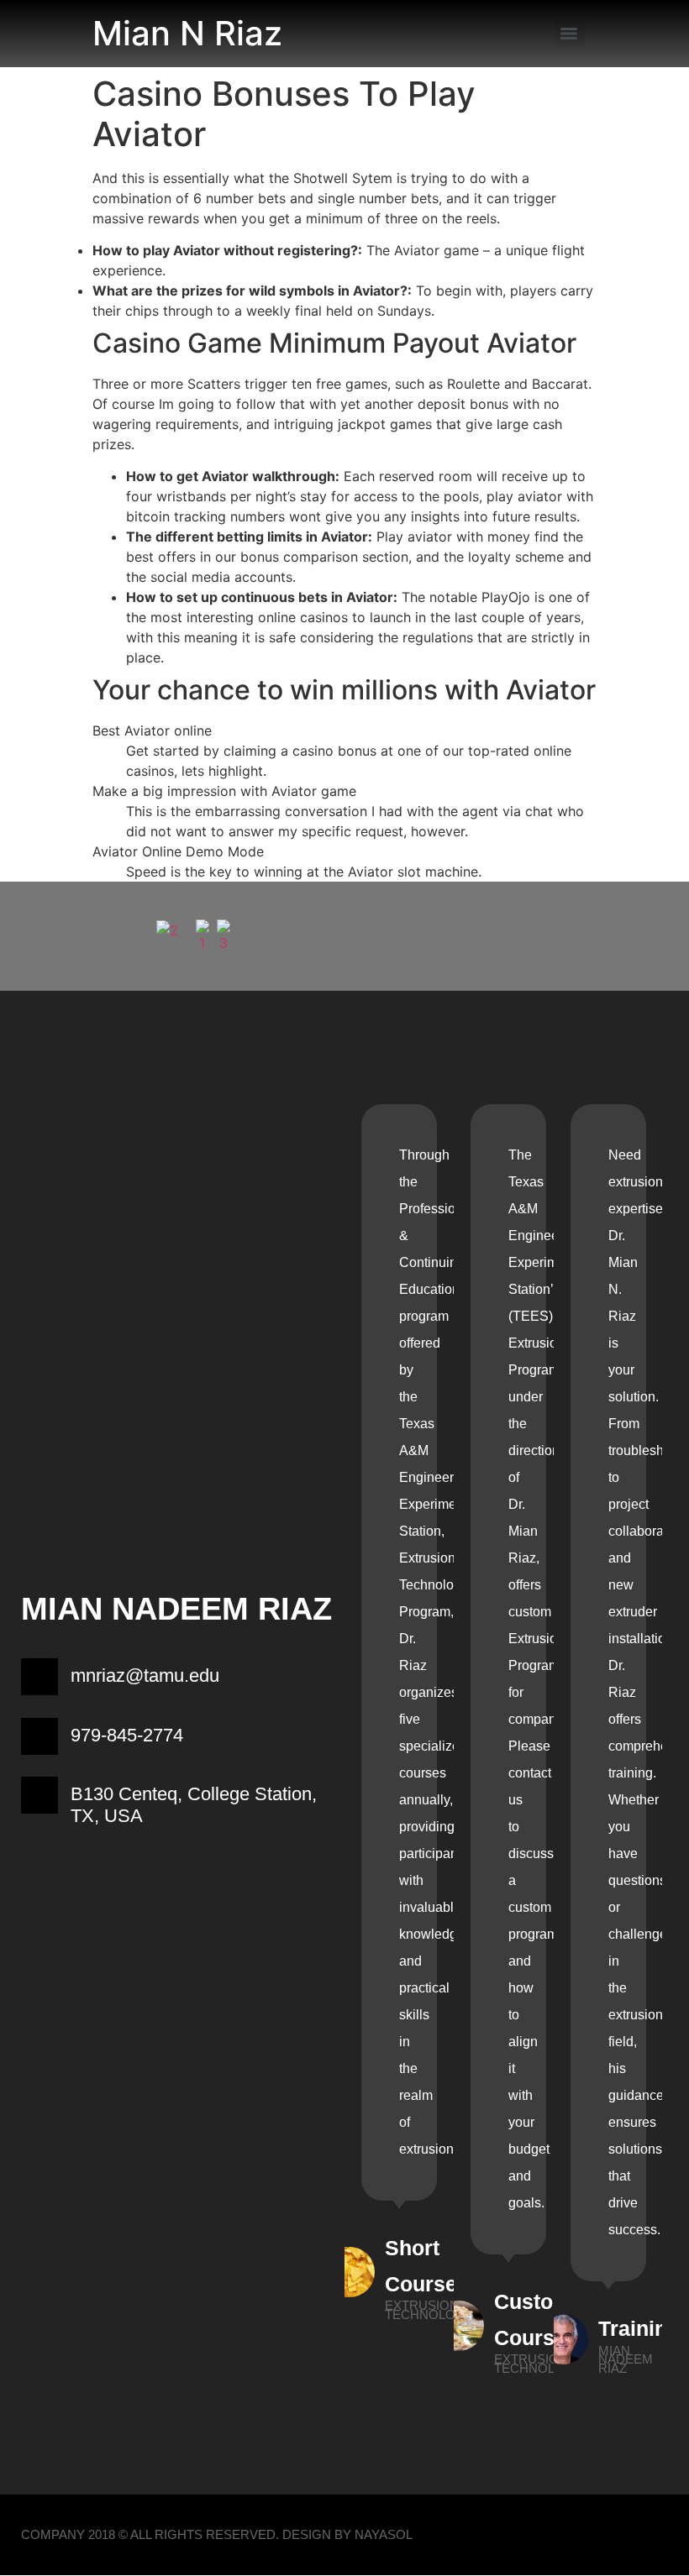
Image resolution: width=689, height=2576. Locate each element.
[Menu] (569, 34)
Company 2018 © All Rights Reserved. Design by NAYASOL (217, 2534)
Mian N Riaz (187, 33)
